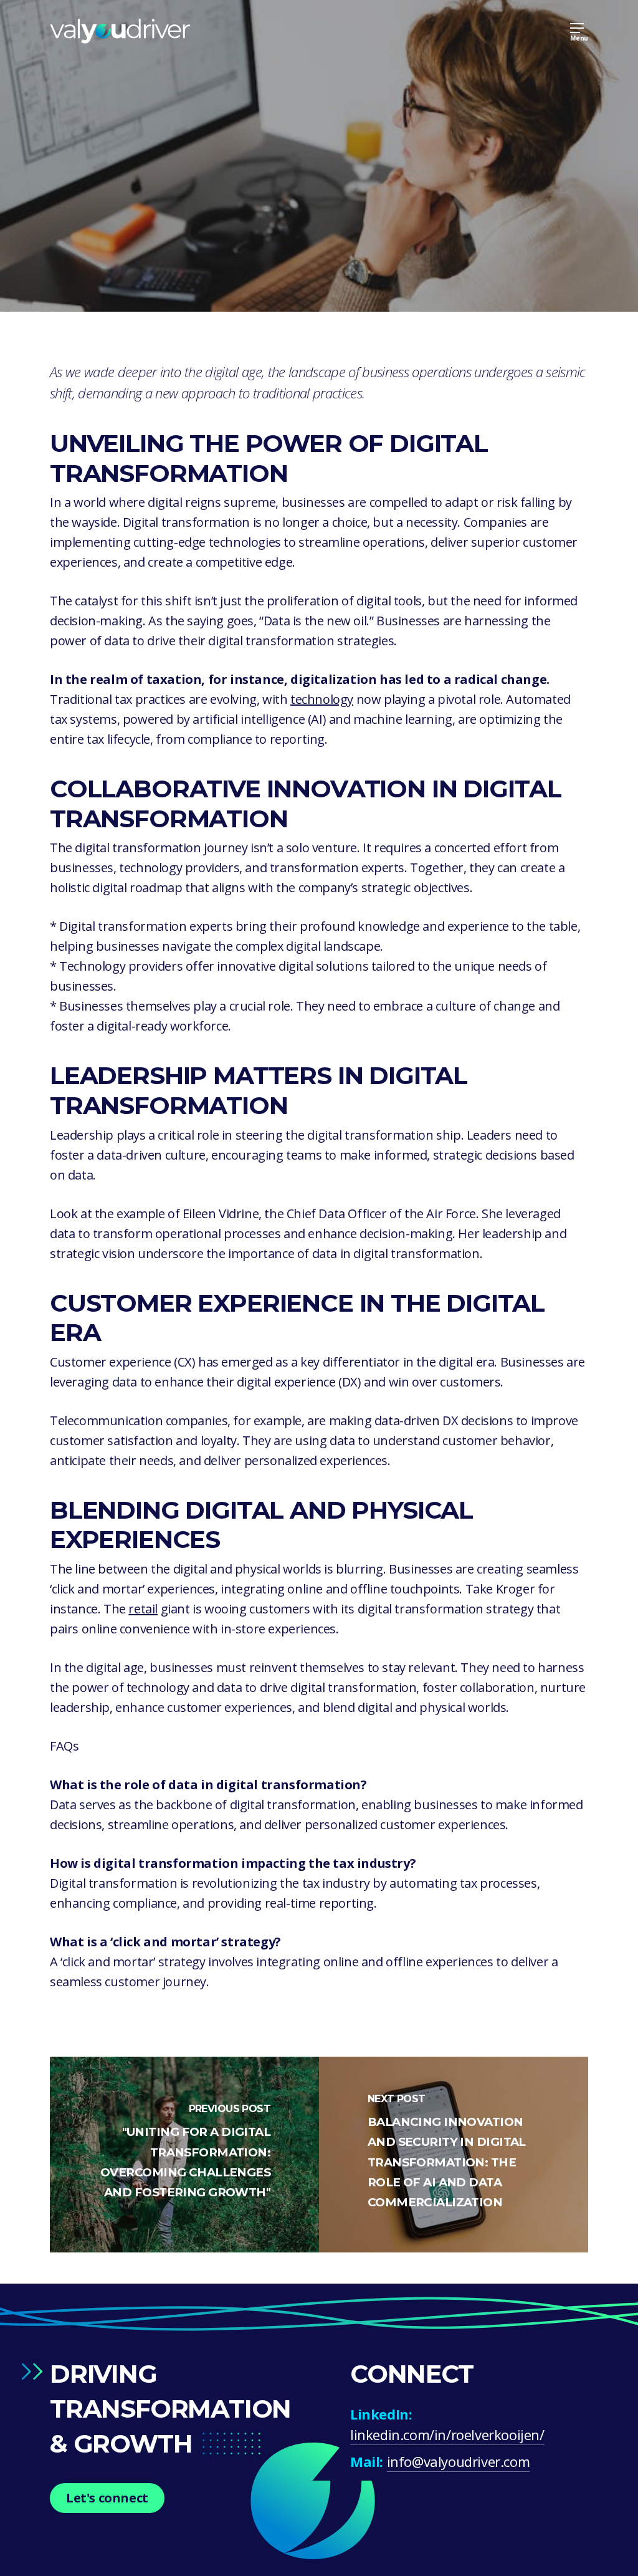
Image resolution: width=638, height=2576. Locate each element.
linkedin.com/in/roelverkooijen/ (447, 2434)
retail (143, 1609)
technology (322, 699)
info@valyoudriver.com (459, 2461)
